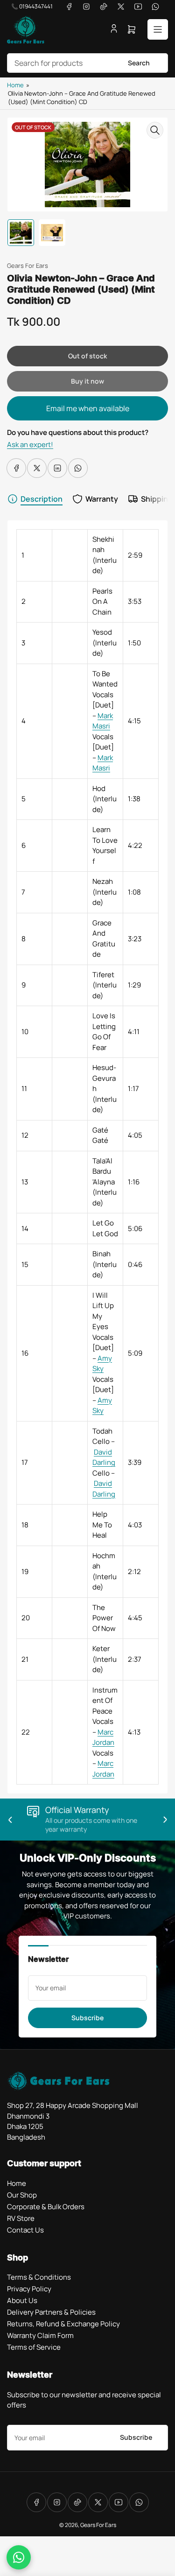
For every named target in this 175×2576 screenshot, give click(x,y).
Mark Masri (103, 721)
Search (139, 63)
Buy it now (87, 381)
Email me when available (88, 408)
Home (15, 85)
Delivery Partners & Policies (51, 2312)
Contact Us (25, 2230)
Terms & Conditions (39, 2277)
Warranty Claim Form (40, 2335)
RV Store (21, 2218)
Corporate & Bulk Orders (46, 2207)
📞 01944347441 (32, 6)
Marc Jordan (103, 1737)
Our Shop (22, 2195)
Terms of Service (34, 2347)
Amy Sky (102, 1364)
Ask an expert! (30, 444)
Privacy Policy (29, 2289)
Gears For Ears (28, 266)
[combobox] (87, 63)
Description (42, 499)
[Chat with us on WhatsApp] (19, 2557)
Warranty (102, 499)
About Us (22, 2300)
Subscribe (87, 2018)
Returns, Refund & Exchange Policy (63, 2324)
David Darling (104, 1457)
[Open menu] (158, 29)
